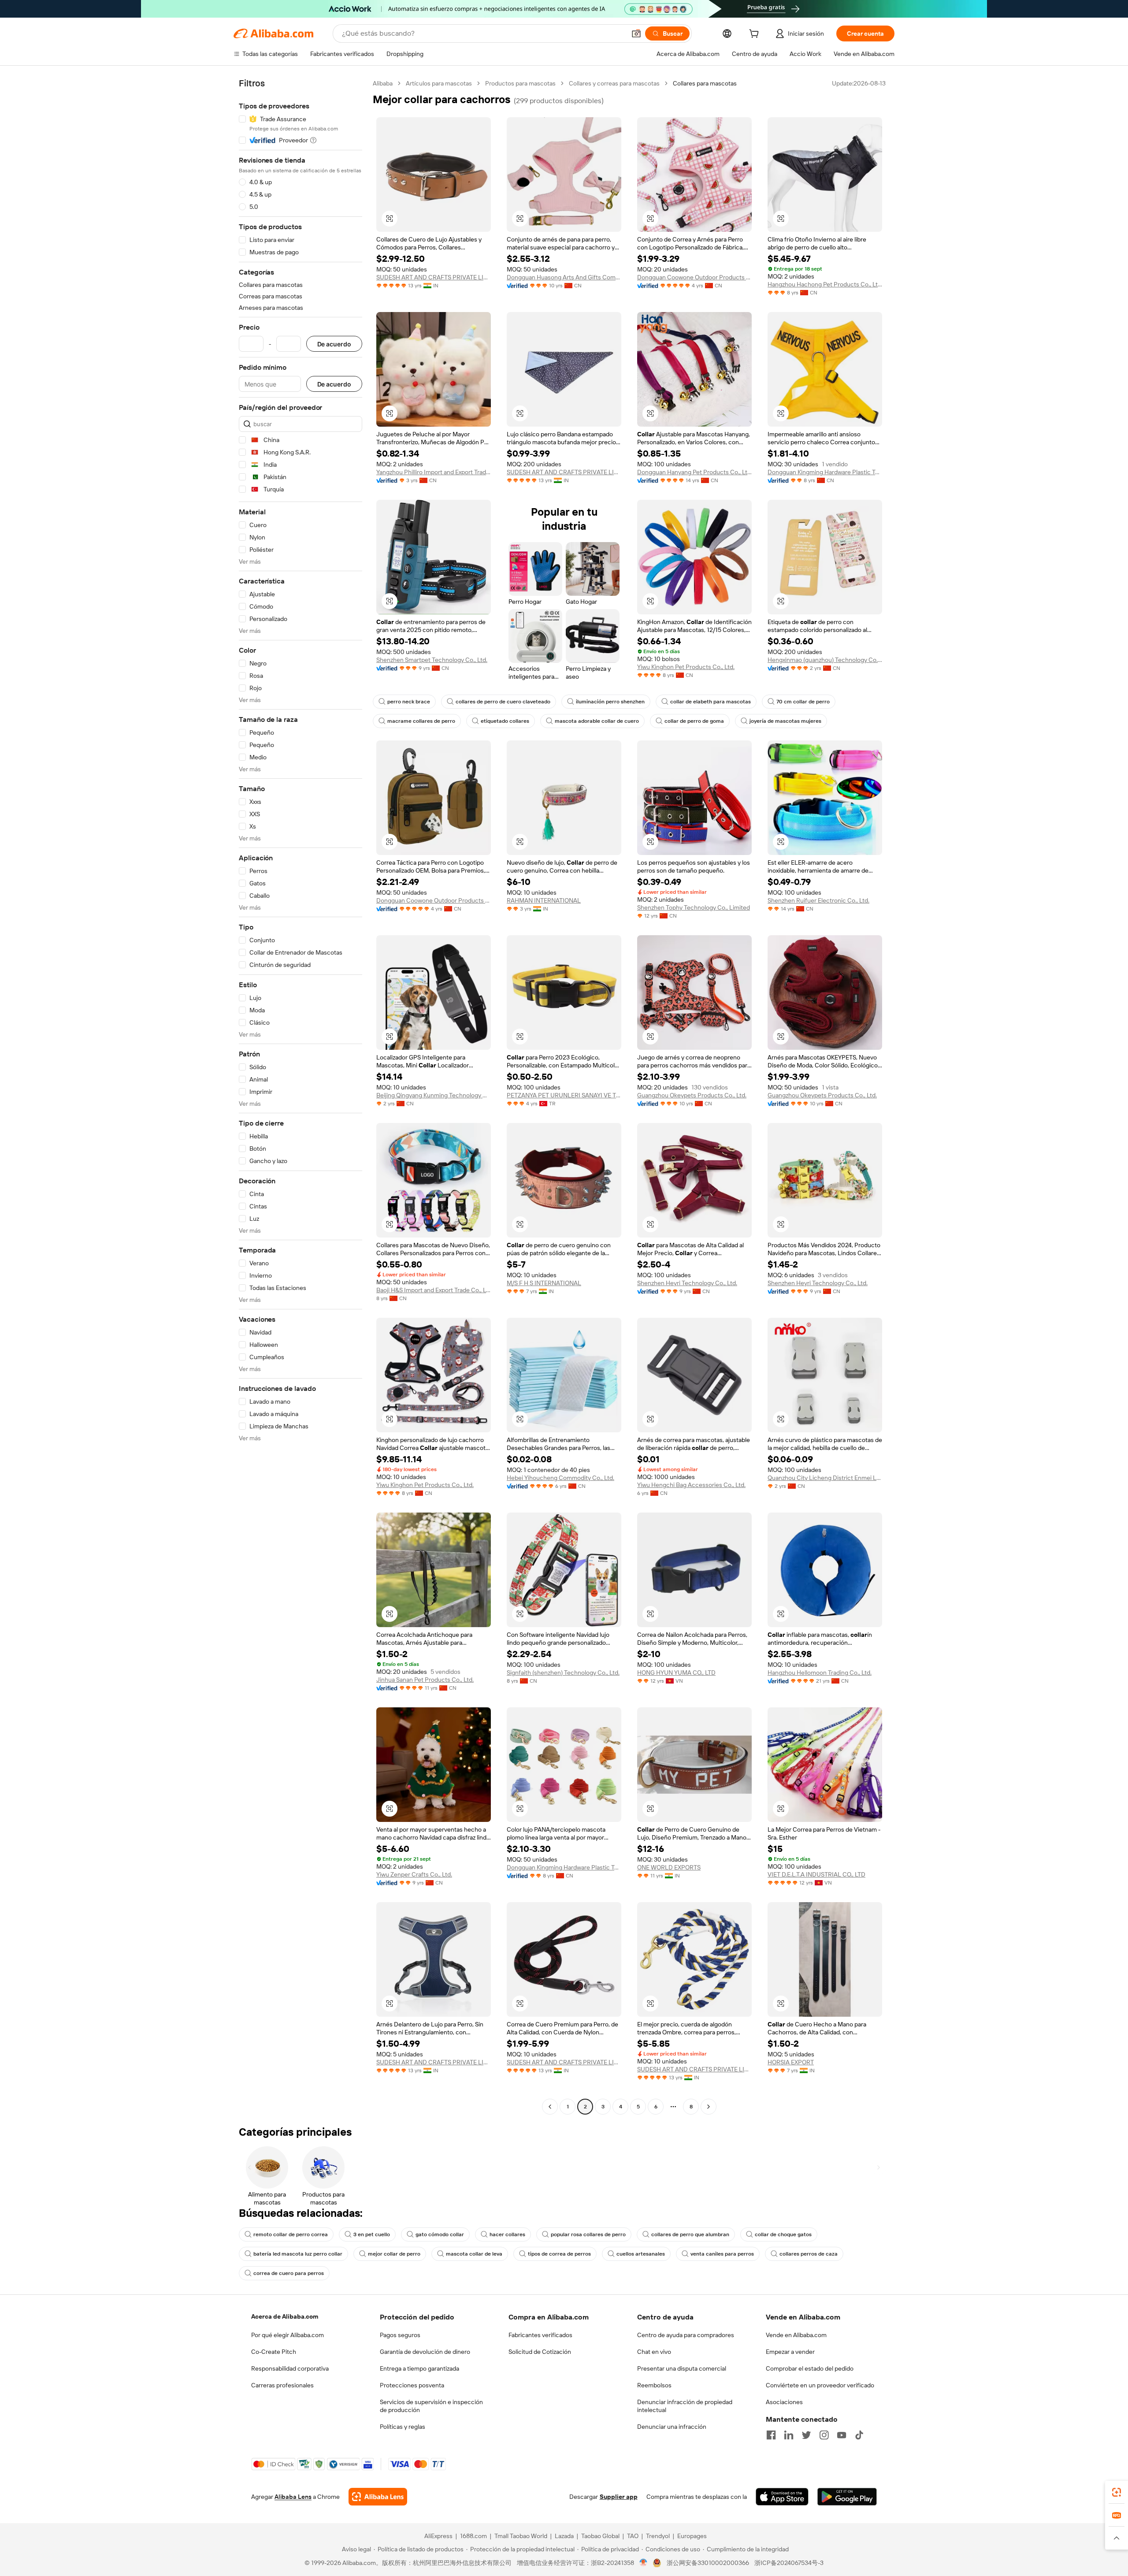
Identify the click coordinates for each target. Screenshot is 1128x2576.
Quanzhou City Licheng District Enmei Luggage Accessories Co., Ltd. (825, 1478)
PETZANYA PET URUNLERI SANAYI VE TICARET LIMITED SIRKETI (564, 1095)
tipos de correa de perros (559, 2254)
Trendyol (658, 2536)
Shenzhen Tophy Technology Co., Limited (694, 907)
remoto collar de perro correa (291, 2234)
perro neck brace (409, 702)
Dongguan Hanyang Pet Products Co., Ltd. (694, 472)
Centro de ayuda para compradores (686, 2335)
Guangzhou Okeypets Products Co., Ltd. (692, 1095)
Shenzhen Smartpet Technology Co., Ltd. (432, 660)
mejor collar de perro (394, 2254)
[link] (1117, 2492)
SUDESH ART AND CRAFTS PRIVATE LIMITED (434, 277)
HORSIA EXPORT (791, 2062)
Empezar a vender (790, 2352)
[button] (636, 33)
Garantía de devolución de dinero (425, 2352)
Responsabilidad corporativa (290, 2368)
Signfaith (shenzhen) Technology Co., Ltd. (563, 1673)
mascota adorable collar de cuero (597, 721)
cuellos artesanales (641, 2254)
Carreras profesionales (282, 2385)
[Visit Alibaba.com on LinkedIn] (789, 2435)
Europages (692, 2536)
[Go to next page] (709, 2107)
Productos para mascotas (520, 83)
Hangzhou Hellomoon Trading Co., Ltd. (820, 1673)
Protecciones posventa (412, 2385)
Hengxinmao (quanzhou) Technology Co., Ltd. (825, 660)
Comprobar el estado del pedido (810, 2368)
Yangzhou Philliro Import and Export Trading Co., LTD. (434, 472)
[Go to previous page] (550, 2107)
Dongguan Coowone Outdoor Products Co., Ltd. (694, 277)
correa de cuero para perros (289, 2273)
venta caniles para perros (722, 2254)
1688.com (473, 2536)
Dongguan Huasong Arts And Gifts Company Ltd (564, 277)
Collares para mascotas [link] (705, 83)
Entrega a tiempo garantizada (419, 2368)
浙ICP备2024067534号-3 (789, 2563)
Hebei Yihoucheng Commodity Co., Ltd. (560, 1478)
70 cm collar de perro (803, 702)
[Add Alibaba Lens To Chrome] (378, 2497)
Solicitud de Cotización (540, 2352)
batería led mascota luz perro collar (298, 2254)
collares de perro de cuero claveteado (503, 702)
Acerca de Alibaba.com (285, 2316)
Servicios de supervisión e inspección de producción (431, 2406)
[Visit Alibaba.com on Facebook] (771, 2435)
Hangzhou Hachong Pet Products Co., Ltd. (825, 284)
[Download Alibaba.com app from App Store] (782, 2497)
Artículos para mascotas (439, 83)
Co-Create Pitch (274, 2352)
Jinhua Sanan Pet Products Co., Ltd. (425, 1680)
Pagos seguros (400, 2335)
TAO (633, 2536)
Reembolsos (654, 2385)
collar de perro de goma (694, 721)
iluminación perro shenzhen (610, 702)
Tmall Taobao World (521, 2536)
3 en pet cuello (372, 2234)
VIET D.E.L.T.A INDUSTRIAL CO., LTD (816, 1874)
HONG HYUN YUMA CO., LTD (676, 1673)
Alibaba (383, 83)
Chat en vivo (654, 2352)
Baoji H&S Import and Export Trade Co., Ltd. (434, 1290)
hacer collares (507, 2234)
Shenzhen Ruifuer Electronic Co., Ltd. (818, 900)
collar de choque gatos (783, 2234)
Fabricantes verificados (540, 2335)
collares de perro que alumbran (690, 2234)
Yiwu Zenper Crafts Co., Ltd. (414, 1874)
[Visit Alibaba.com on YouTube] (842, 2435)
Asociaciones (784, 2402)
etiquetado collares (505, 721)
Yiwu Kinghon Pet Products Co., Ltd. (686, 667)
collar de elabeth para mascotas (711, 702)
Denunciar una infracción (672, 2427)
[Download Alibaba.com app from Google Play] (847, 2497)
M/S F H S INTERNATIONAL (544, 1283)
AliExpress (438, 2536)
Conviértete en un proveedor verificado (820, 2385)
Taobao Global (600, 2536)
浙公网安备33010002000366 (708, 2563)
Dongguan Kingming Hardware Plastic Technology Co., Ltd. (825, 472)
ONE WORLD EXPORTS (669, 1867)
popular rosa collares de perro (588, 2234)
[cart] (756, 35)
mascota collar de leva (474, 2254)
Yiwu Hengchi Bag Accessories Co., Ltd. (691, 1485)
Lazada (564, 2536)
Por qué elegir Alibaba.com (288, 2335)
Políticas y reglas (403, 2427)
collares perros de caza (809, 2254)
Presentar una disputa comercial (682, 2368)
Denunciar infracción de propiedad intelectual (685, 2406)
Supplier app (619, 2497)
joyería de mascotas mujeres (785, 721)
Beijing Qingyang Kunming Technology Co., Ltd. (434, 1095)
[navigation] (301, 1096)
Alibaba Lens (293, 2497)
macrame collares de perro (421, 721)
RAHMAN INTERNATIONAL (544, 900)
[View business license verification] (644, 2563)
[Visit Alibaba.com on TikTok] (859, 2435)
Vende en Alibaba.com (796, 2335)
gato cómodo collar (440, 2234)
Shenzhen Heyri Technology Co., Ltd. (687, 1283)
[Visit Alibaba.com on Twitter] (806, 2435)
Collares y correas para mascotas (614, 83)
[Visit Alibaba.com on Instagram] (824, 2435)
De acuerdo (334, 344)
